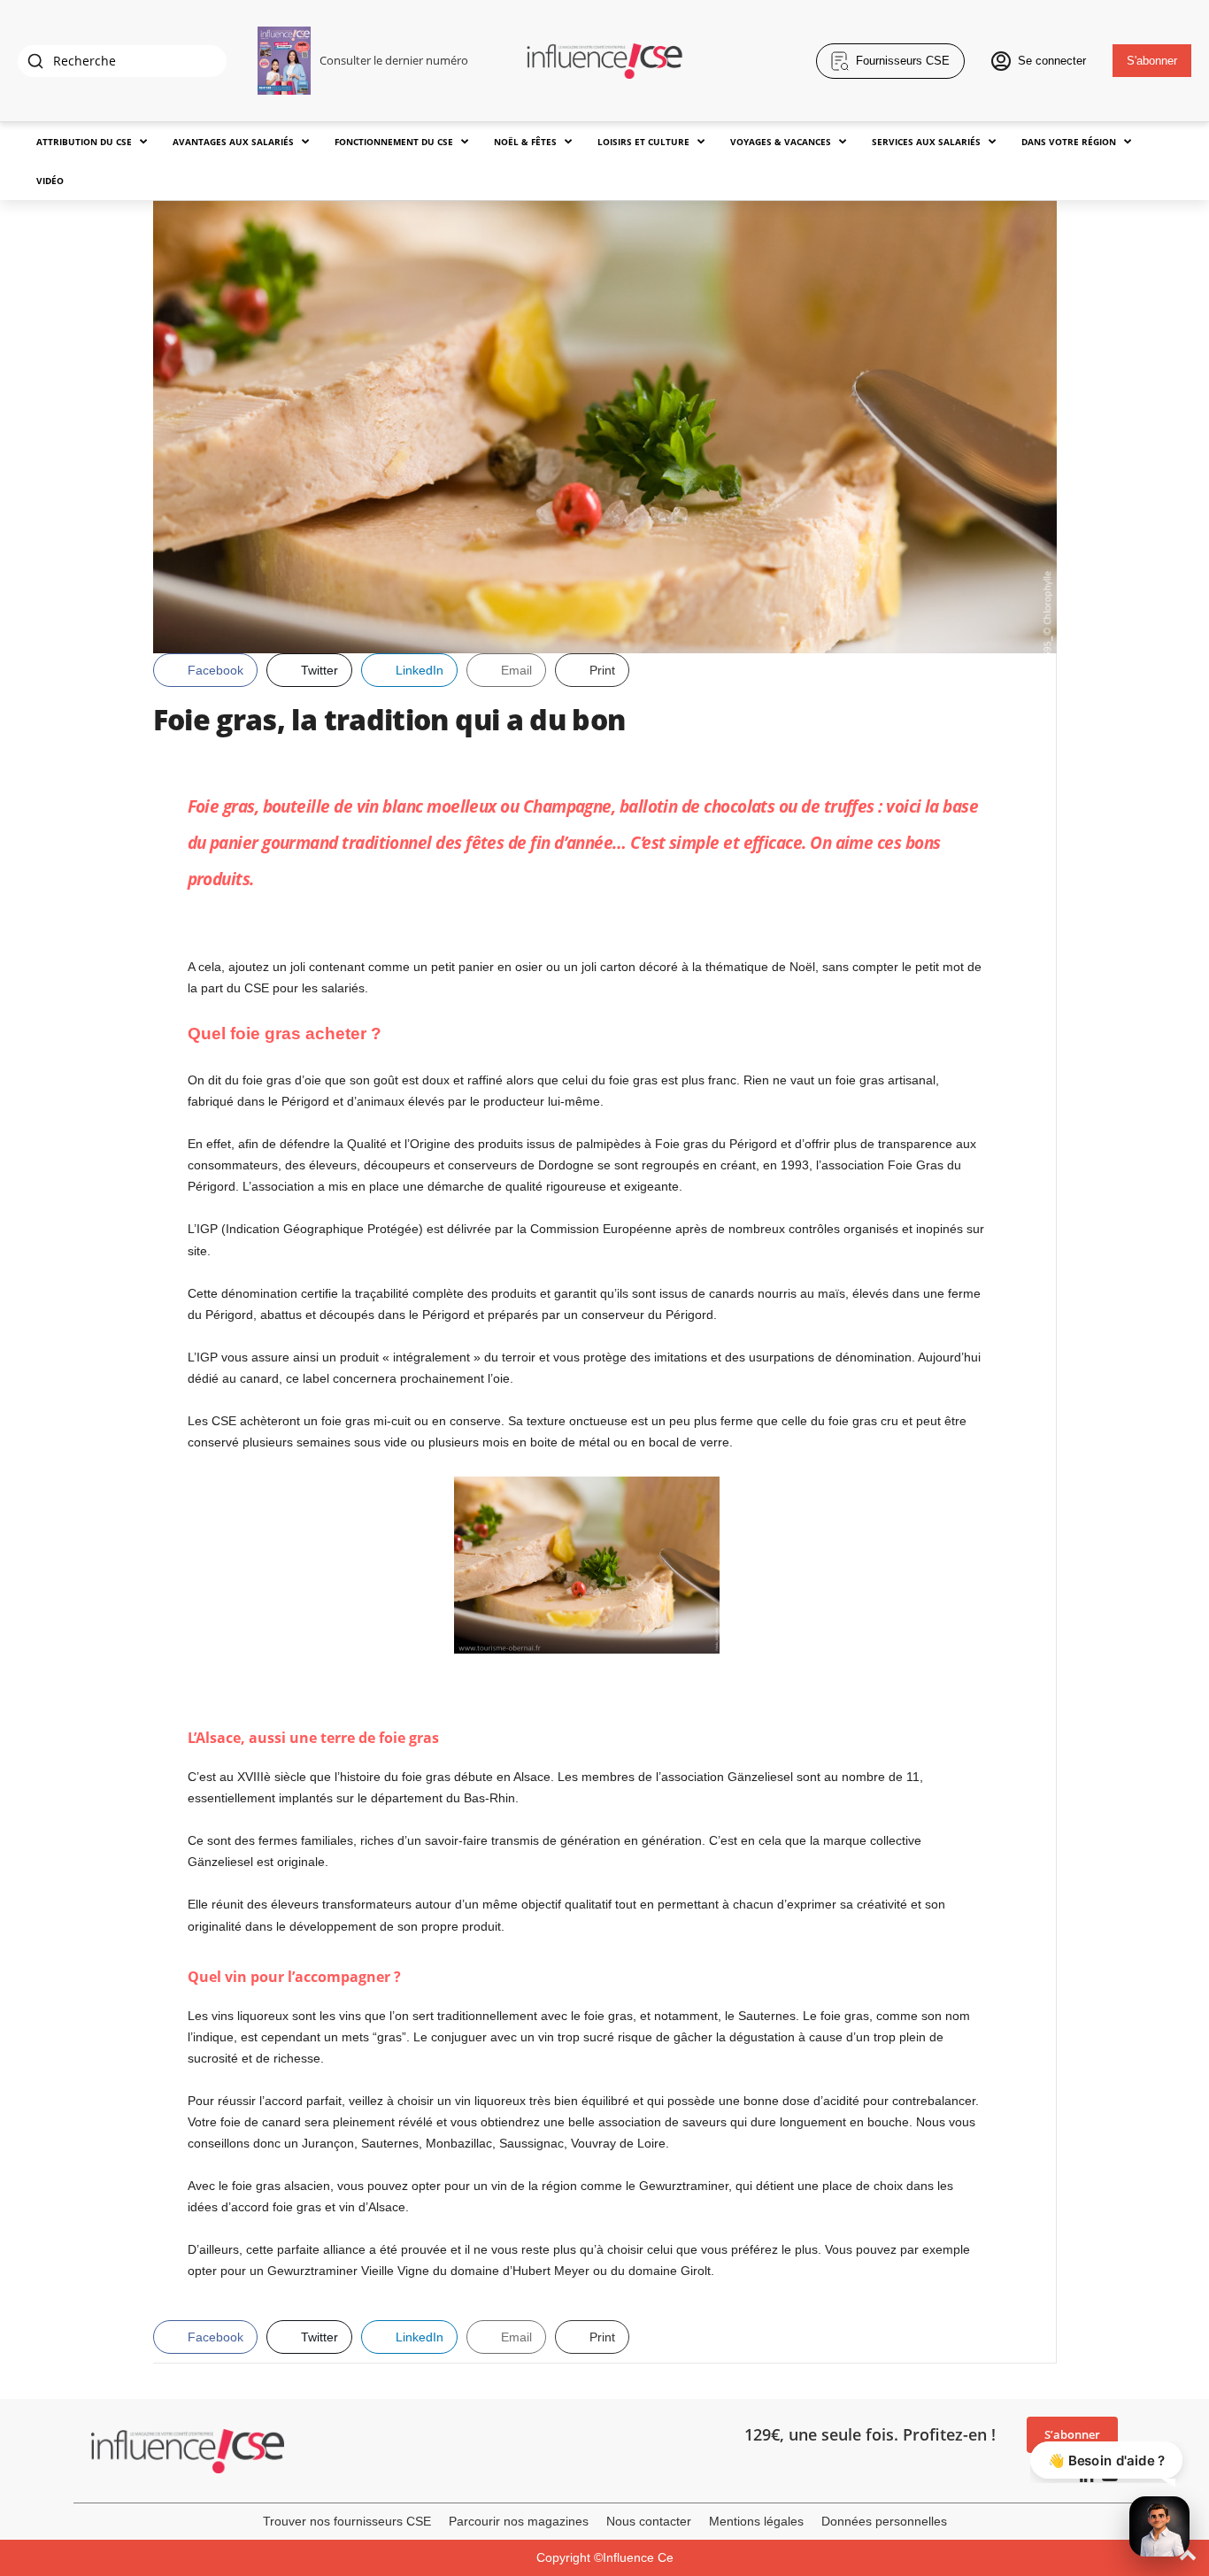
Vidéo (50, 181)
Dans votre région (1069, 142)
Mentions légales (756, 2521)
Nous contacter (649, 2521)
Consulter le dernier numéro (394, 60)
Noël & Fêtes (525, 142)
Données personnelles (884, 2521)
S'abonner (1152, 61)
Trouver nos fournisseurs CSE (347, 2521)
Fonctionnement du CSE (394, 142)
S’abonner (1072, 2434)
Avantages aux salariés (233, 142)
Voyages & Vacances (781, 142)
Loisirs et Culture (643, 142)
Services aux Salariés (926, 142)
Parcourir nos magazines (519, 2521)
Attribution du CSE (84, 142)
